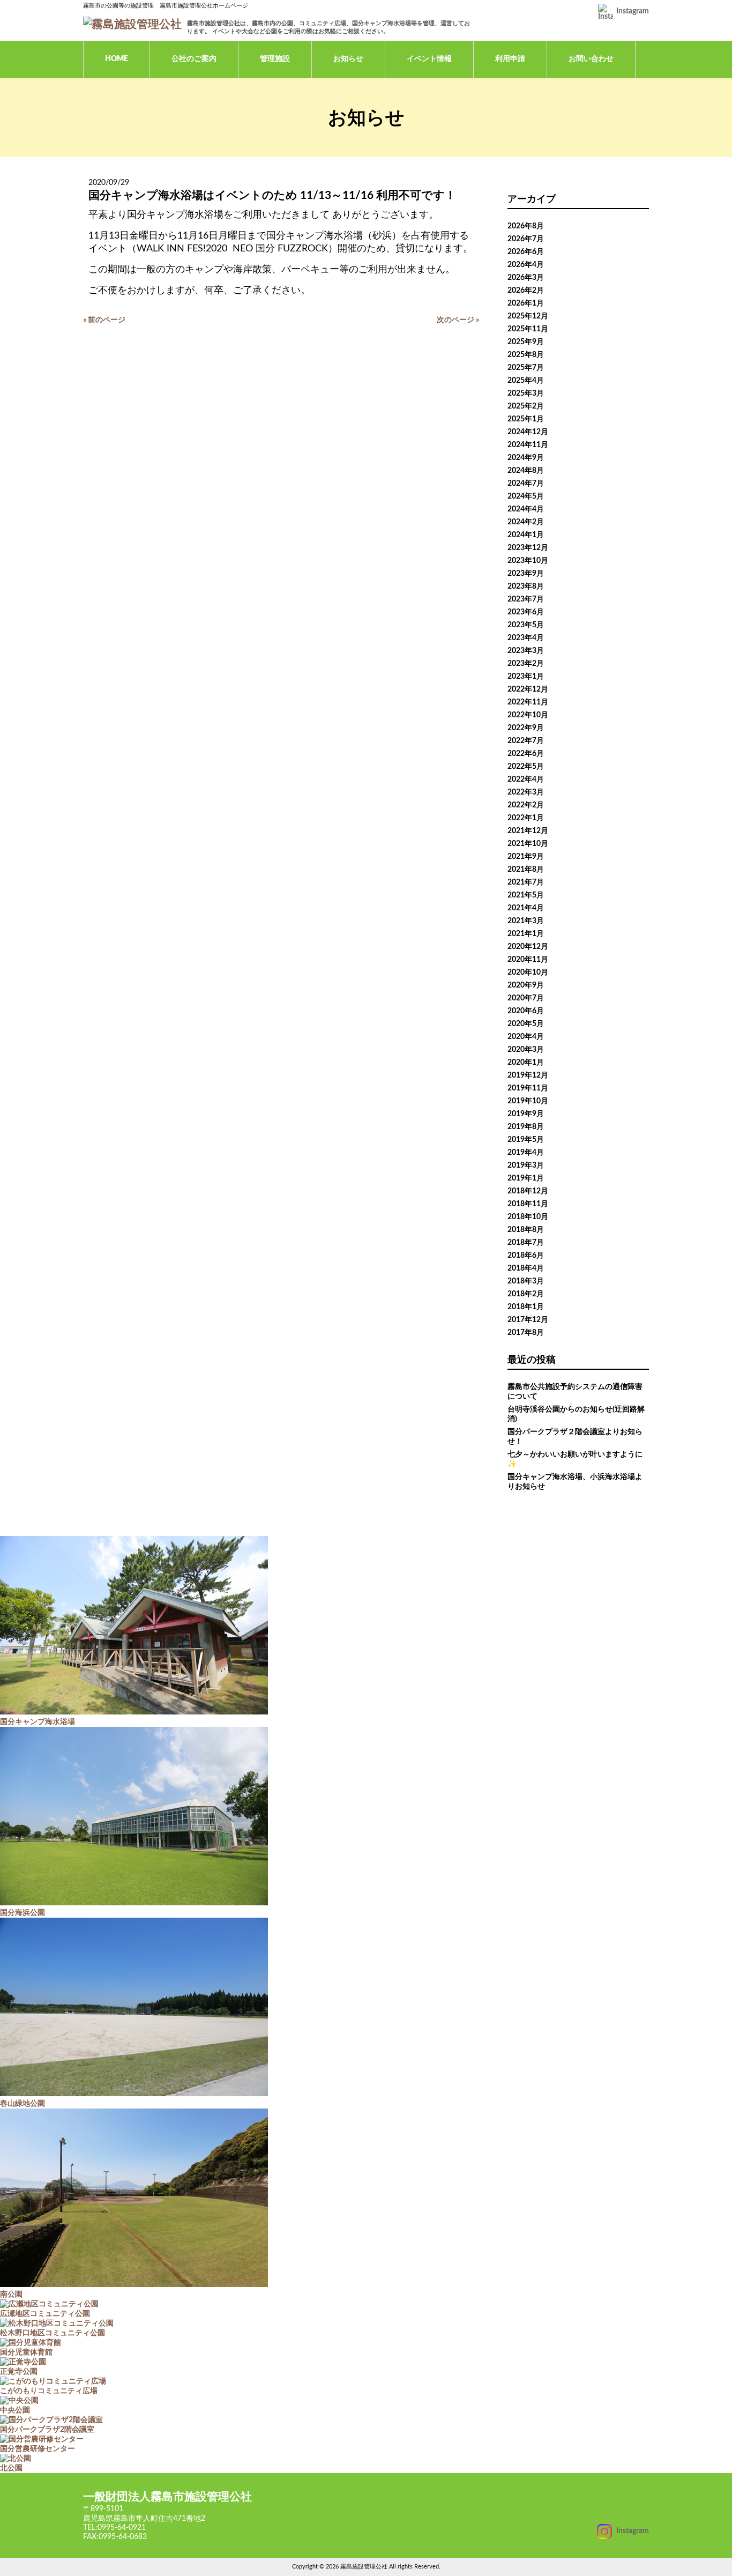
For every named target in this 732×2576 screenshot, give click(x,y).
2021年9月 (526, 857)
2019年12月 (528, 1075)
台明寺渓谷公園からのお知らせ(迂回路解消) (576, 1414)
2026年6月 (526, 252)
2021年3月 (526, 921)
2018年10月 (528, 1217)
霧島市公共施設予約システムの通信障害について (575, 1392)
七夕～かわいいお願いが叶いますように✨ (575, 1459)
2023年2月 (526, 664)
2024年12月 (528, 432)
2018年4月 (526, 1268)
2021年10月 (528, 844)
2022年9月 (526, 728)
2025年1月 (526, 419)
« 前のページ (104, 320)
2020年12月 (528, 947)
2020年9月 (526, 985)
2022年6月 (526, 754)
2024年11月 (528, 445)
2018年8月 (526, 1230)
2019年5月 (526, 1140)
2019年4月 (526, 1153)
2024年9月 (526, 458)
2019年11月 (528, 1088)
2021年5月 (526, 895)
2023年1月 (526, 677)
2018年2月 (526, 1294)
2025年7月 (526, 368)
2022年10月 (528, 715)
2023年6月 (526, 612)
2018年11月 (528, 1204)
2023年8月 (526, 587)
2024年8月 (526, 471)
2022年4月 (526, 780)
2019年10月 (528, 1101)
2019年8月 (526, 1127)
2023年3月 (526, 651)
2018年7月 (526, 1243)
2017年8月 (526, 1333)
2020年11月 (528, 960)
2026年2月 (526, 291)
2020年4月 (526, 1037)
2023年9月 (526, 574)
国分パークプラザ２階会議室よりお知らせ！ (575, 1437)
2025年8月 (526, 355)
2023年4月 (526, 638)
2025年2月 (526, 406)
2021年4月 (526, 908)
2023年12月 (528, 548)
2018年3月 (526, 1281)
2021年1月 (526, 934)
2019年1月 (526, 1178)
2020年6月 (526, 1011)
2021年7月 (526, 882)
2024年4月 (526, 509)
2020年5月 (526, 1024)
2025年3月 (526, 394)
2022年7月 (526, 741)
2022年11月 (528, 702)
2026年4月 (526, 265)
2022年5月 (526, 767)
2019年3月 (526, 1165)
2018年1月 (526, 1307)
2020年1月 (526, 1063)
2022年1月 (526, 818)
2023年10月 (528, 561)
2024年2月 (526, 522)
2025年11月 (528, 329)
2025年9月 (526, 342)
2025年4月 (526, 381)
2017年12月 (528, 1320)
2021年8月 (526, 870)
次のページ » (458, 320)
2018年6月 (526, 1256)
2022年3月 (526, 792)
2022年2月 (526, 805)
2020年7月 (526, 998)
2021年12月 (528, 831)
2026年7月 (526, 239)
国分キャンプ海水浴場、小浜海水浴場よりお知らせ (575, 1482)
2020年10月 (528, 973)
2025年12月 (528, 316)
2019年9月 (526, 1114)
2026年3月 (526, 278)
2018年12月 (528, 1191)
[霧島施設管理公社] (132, 24)
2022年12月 (528, 689)
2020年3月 (526, 1050)
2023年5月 (526, 625)
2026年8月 (526, 226)
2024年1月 (526, 535)
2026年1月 (526, 303)
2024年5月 (526, 496)
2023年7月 (526, 599)
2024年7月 (526, 484)
